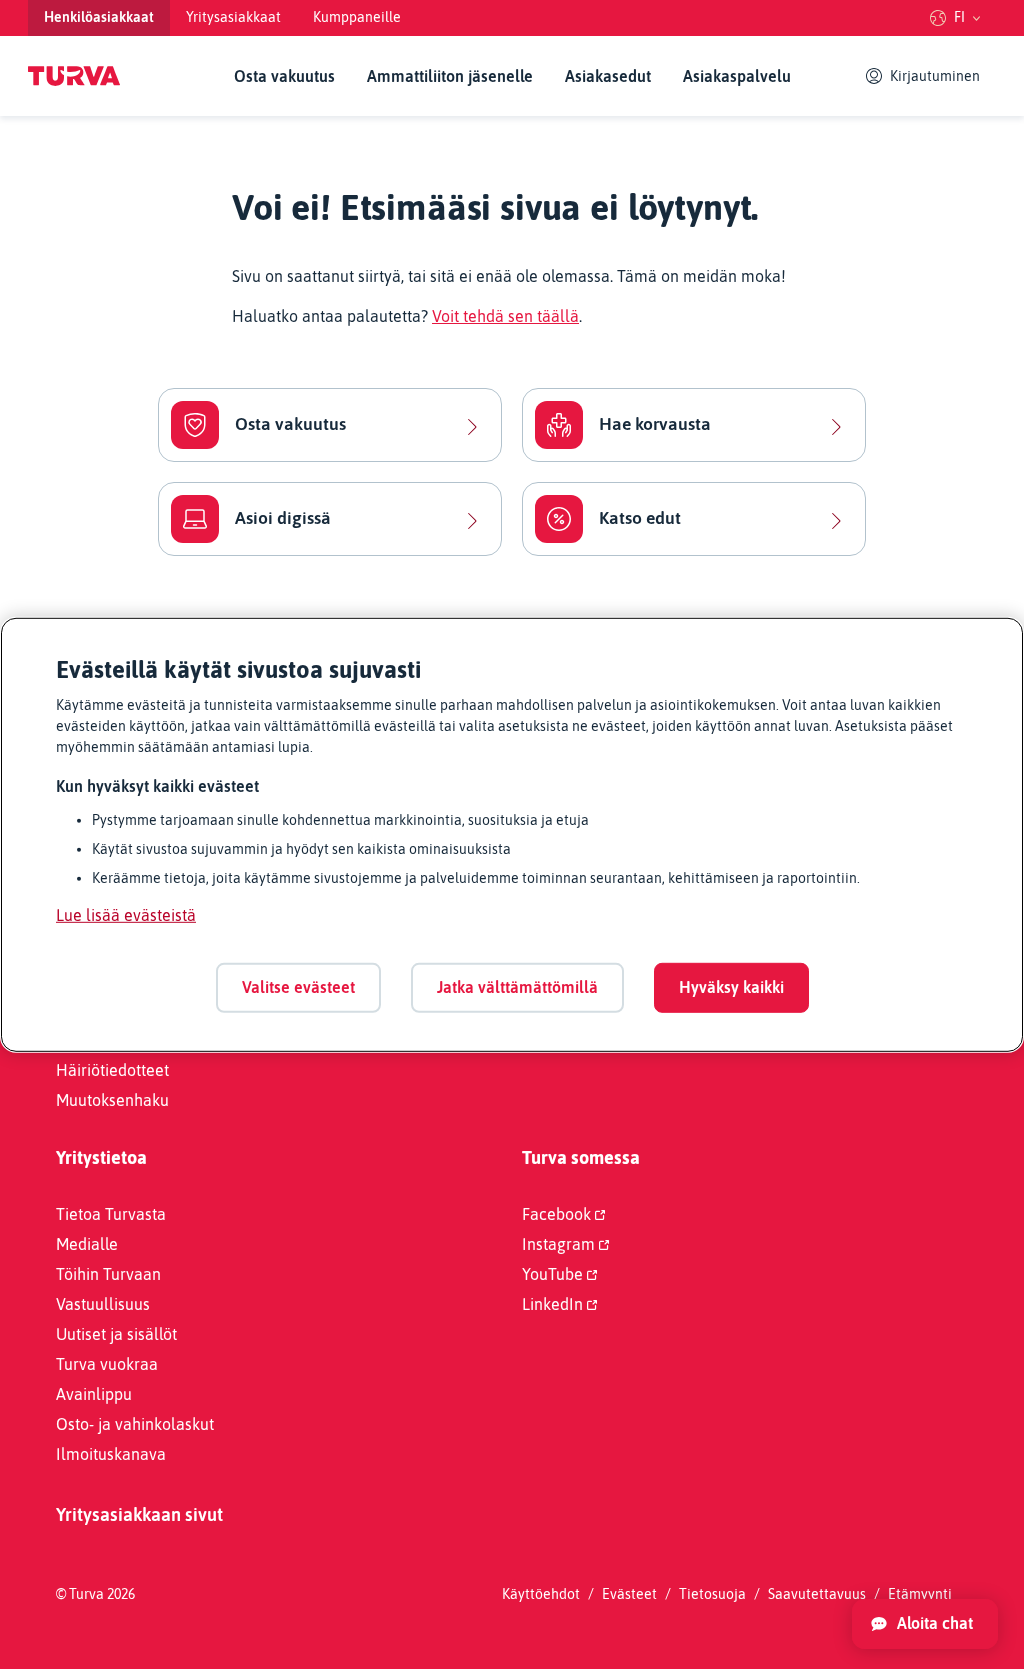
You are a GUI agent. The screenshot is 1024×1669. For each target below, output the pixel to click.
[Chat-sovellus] (925, 1624)
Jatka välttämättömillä (517, 987)
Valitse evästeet (298, 987)
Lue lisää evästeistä (126, 915)
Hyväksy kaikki (731, 987)
